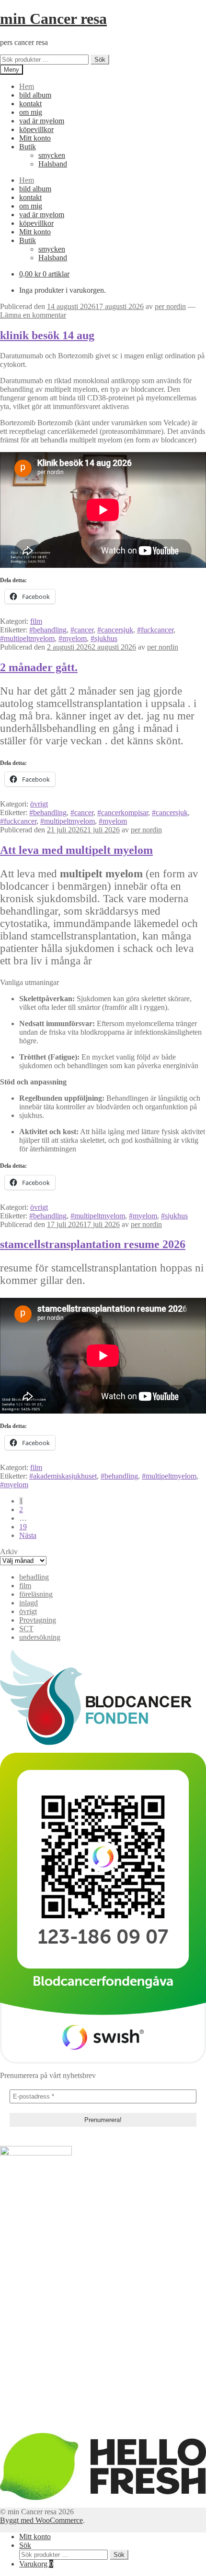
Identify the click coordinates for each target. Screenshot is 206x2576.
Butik (28, 147)
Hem (27, 86)
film (36, 621)
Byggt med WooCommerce (41, 2520)
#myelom (73, 638)
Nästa (28, 1535)
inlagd (29, 1603)
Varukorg (36, 2564)
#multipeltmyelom (27, 638)
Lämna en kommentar (33, 315)
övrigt (39, 804)
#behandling (48, 630)
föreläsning (36, 1594)
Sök (100, 60)
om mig (31, 112)
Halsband (53, 164)
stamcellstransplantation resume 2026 (93, 1244)
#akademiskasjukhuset (63, 1476)
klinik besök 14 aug (47, 335)
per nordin (170, 306)
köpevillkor (36, 129)
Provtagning (38, 1620)
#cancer (82, 630)
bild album (35, 95)
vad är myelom (42, 121)
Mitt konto (35, 138)
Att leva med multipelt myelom (76, 850)
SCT (26, 1629)
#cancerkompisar (123, 813)
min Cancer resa (53, 19)
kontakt (30, 104)
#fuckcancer (155, 630)
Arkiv (9, 1552)
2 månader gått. (39, 667)
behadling (34, 1577)
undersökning (40, 1637)
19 (23, 1527)
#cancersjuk (115, 630)
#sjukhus (104, 638)
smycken (52, 155)
